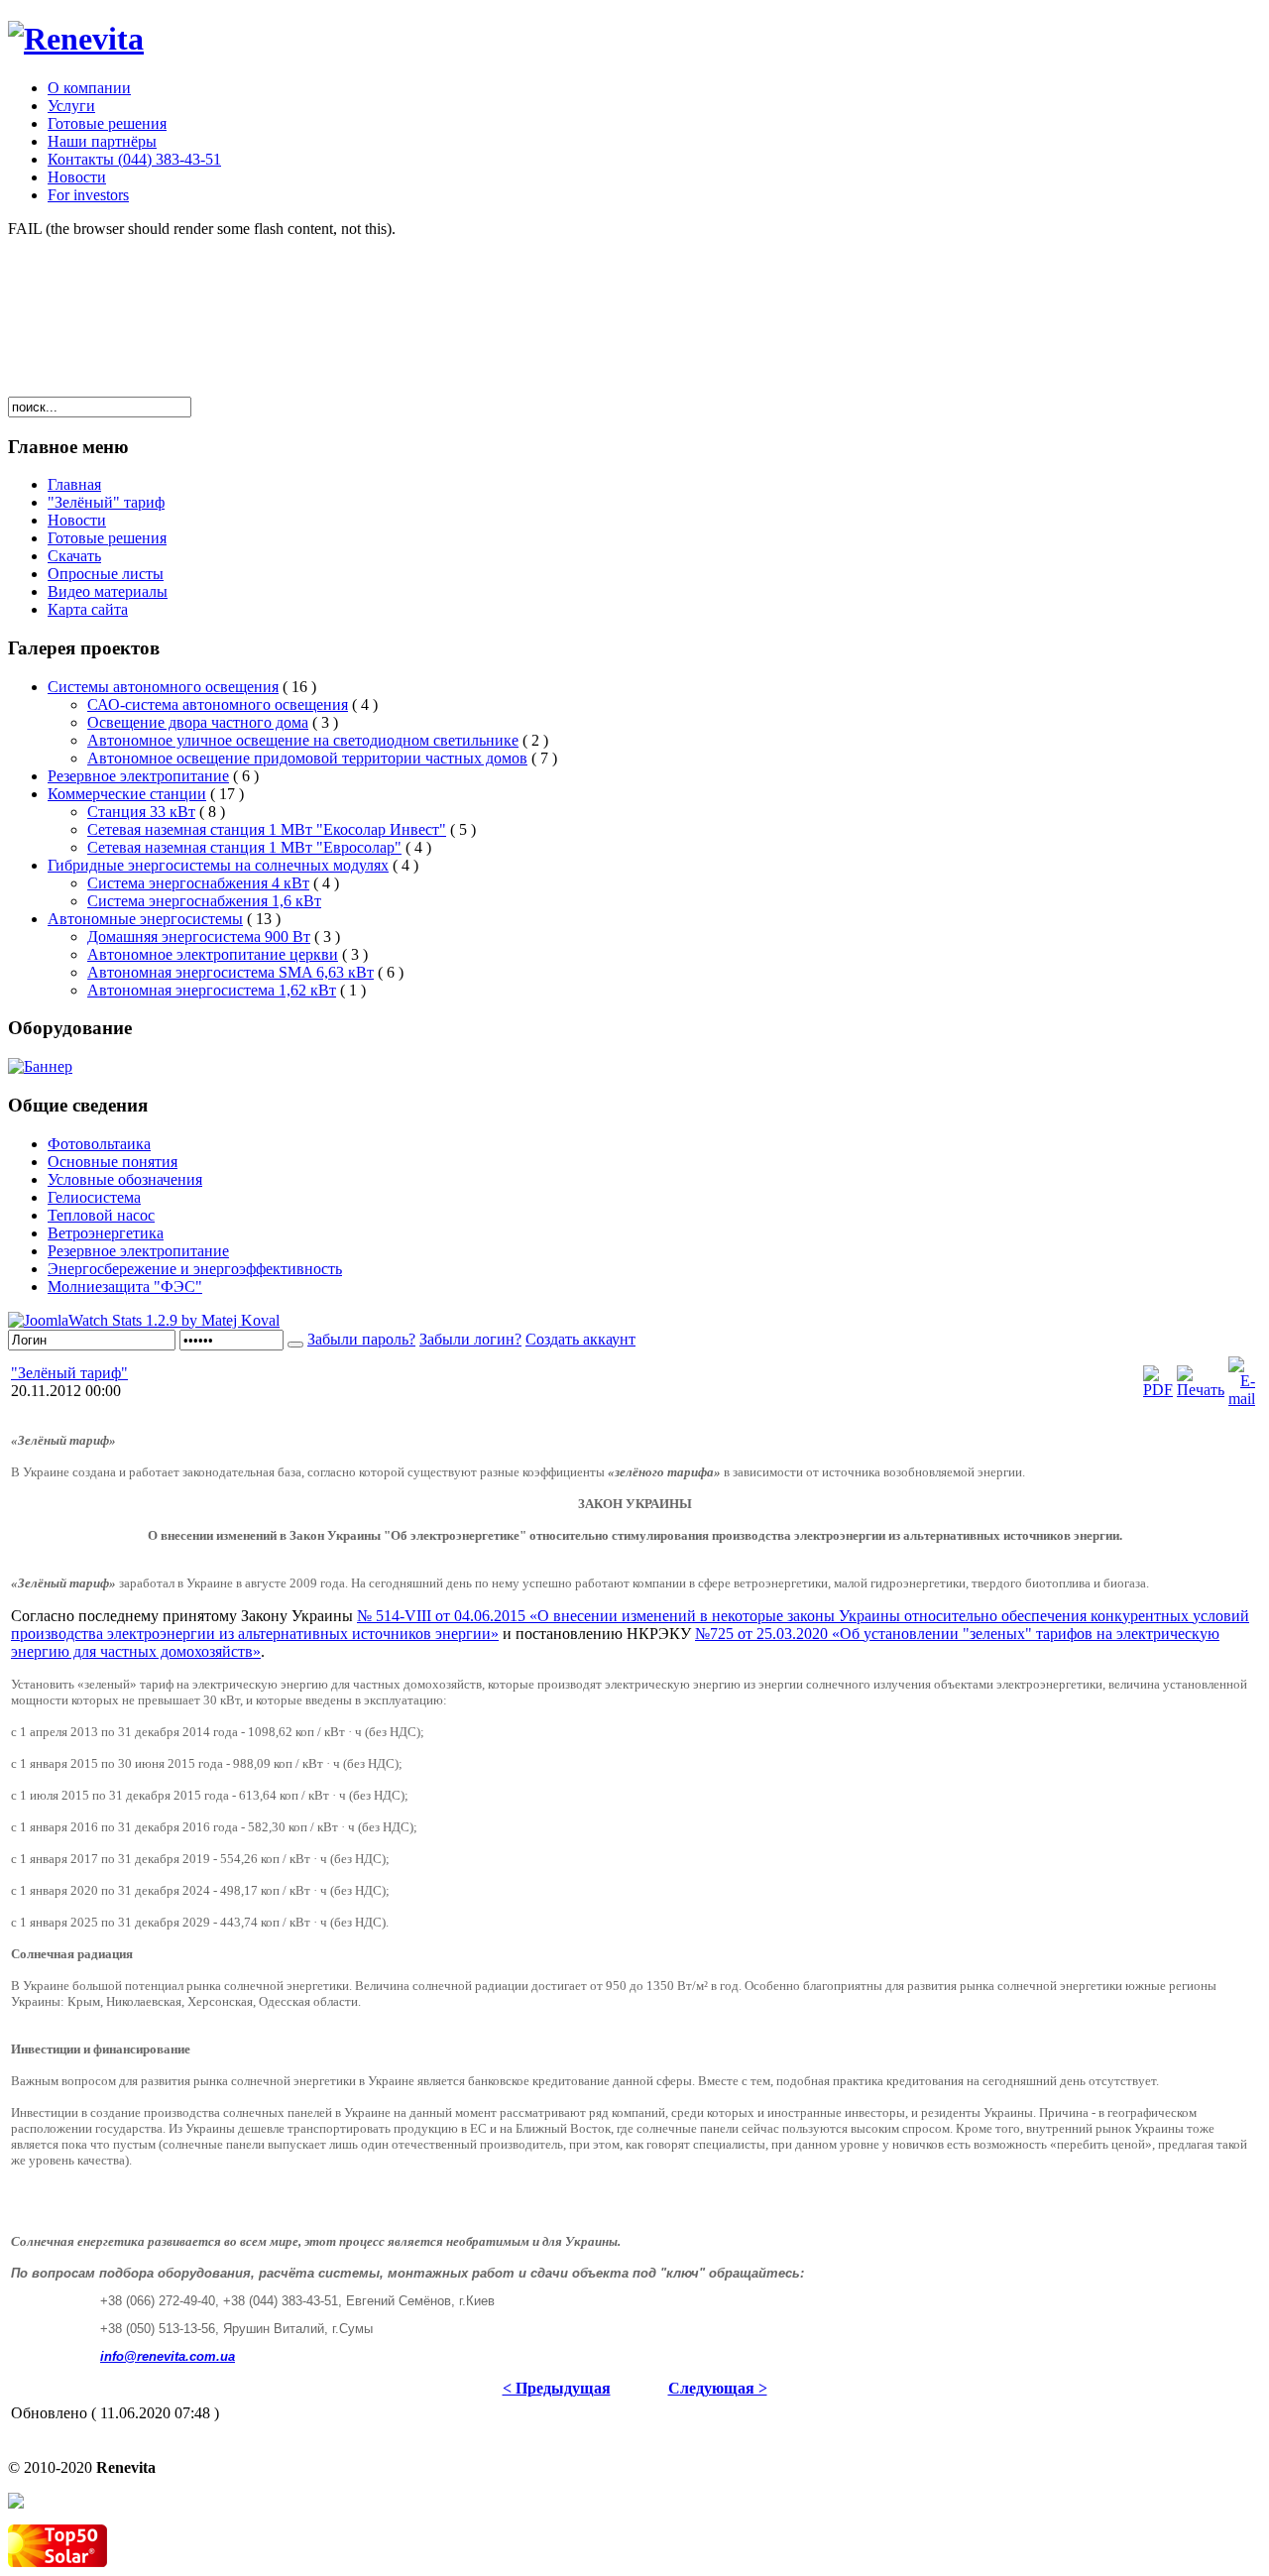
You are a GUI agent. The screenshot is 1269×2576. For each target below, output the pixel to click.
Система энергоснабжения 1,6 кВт (204, 901)
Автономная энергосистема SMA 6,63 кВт (231, 972)
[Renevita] (76, 39)
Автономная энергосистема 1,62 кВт (212, 990)
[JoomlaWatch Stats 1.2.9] (144, 1320)
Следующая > (718, 2388)
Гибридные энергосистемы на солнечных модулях (218, 865)
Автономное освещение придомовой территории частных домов (307, 758)
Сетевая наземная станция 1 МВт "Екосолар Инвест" (267, 829)
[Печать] (1201, 1390)
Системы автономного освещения (163, 687)
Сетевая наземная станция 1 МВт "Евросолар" (244, 847)
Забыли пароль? (361, 1339)
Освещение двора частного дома (198, 722)
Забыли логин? (470, 1339)
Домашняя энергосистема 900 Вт (199, 937)
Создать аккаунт (580, 1339)
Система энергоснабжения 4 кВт (198, 883)
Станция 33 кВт (141, 812)
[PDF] (1158, 1390)
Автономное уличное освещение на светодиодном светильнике (303, 740)
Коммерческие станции (127, 794)
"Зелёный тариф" (69, 1373)
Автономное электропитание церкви (213, 954)
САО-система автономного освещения (218, 704)
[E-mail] (1242, 1399)
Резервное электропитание (138, 776)
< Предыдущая (557, 2388)
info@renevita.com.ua (168, 2356)
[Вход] (295, 1345)
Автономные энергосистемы (145, 919)
